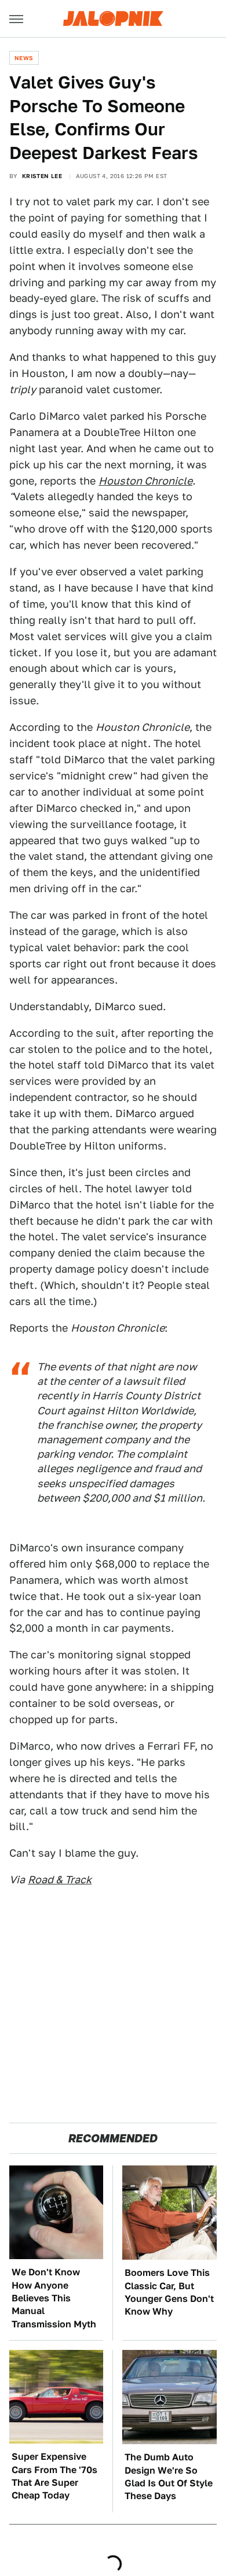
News (24, 58)
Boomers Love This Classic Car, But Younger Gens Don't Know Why (169, 2292)
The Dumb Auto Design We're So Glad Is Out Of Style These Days (169, 2477)
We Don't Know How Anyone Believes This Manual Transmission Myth (54, 2298)
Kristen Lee (42, 176)
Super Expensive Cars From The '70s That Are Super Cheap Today (54, 2476)
